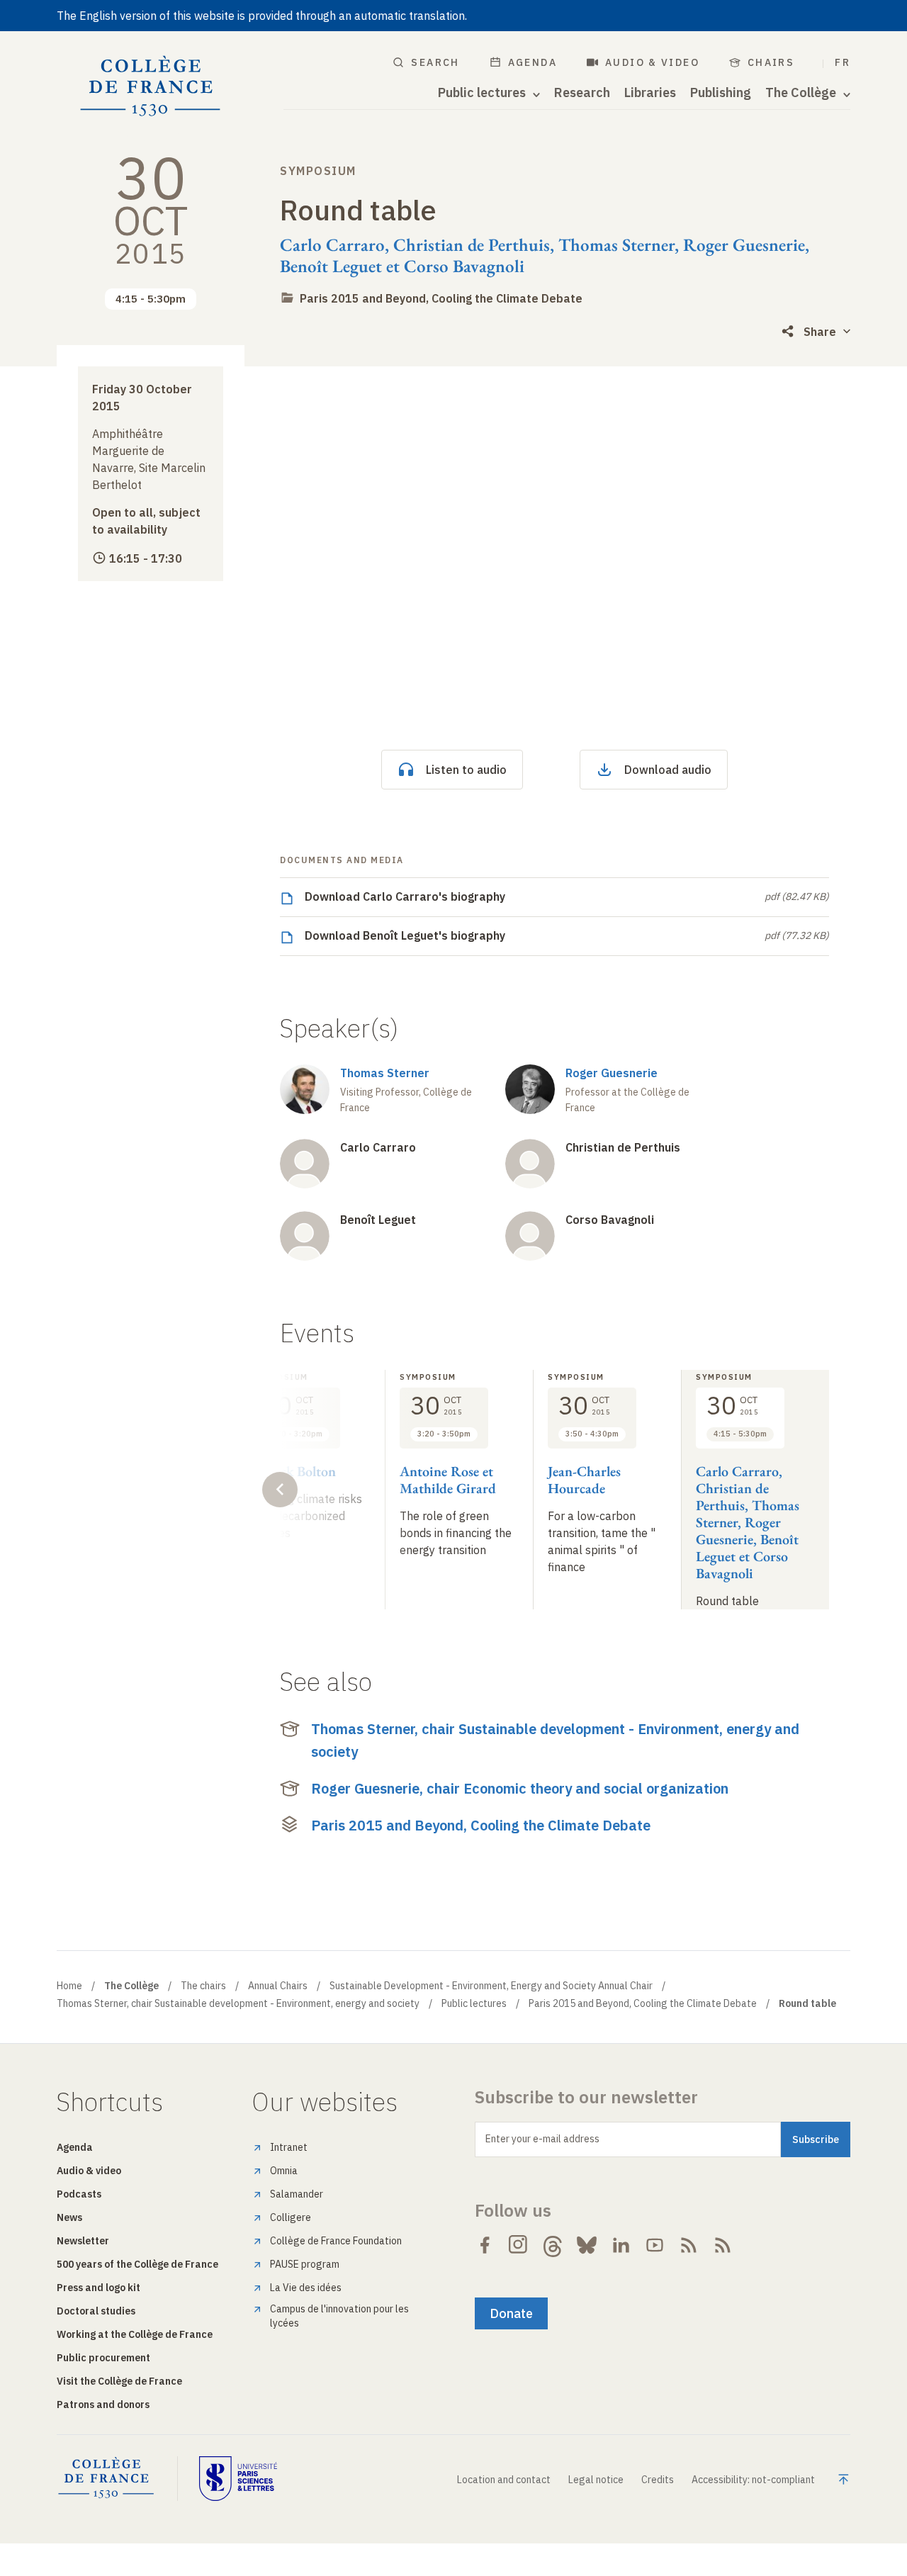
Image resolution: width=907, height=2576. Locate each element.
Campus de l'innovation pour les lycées (339, 2316)
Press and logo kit (98, 2288)
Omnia (284, 2171)
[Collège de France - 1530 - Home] (151, 86)
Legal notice (596, 2480)
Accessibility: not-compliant (753, 2480)
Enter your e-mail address (542, 2139)
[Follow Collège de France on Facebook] (485, 2245)
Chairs (771, 62)
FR (843, 62)
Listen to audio (466, 770)
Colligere (291, 2217)
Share (820, 332)
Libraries (650, 93)
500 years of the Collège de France (137, 2264)
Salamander (297, 2194)
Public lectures (474, 2003)
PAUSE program (305, 2264)
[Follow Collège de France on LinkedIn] (621, 2245)
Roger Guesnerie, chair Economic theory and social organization (520, 1788)
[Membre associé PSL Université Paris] (238, 2478)
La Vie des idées (306, 2288)
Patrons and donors (103, 2405)
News (69, 2217)
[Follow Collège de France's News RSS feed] (689, 2245)
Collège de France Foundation (336, 2241)
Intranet (289, 2147)
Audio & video (652, 62)
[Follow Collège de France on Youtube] (655, 2245)
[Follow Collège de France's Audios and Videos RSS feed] (723, 2245)
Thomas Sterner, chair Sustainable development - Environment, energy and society (555, 1740)
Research (582, 93)
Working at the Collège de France (135, 2334)
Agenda (533, 62)
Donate (511, 2313)
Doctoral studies (96, 2311)
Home (69, 1986)
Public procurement (103, 2358)
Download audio (668, 770)
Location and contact (504, 2480)
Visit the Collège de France (119, 2381)
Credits (658, 2480)
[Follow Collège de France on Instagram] (519, 2245)
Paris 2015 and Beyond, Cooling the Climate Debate (441, 298)
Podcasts (79, 2194)
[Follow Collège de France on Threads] (553, 2245)
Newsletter (83, 2241)
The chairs (203, 1986)
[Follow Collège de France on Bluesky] (587, 2245)
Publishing (721, 93)
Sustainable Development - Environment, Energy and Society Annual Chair (491, 1986)
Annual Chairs (278, 1986)
